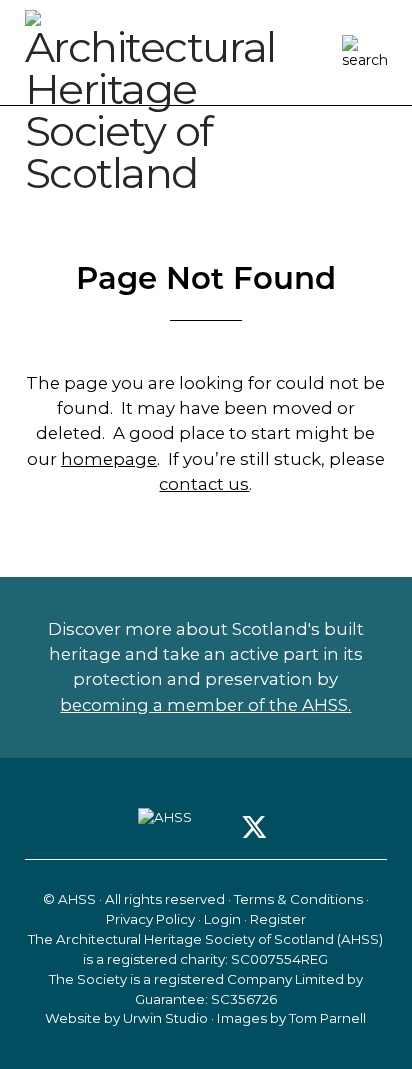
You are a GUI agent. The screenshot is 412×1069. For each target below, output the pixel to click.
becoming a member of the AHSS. (205, 705)
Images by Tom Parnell (291, 1018)
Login (222, 919)
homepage (109, 459)
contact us (204, 484)
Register (278, 919)
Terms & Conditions (298, 899)
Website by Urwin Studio (126, 1018)
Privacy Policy (150, 919)
